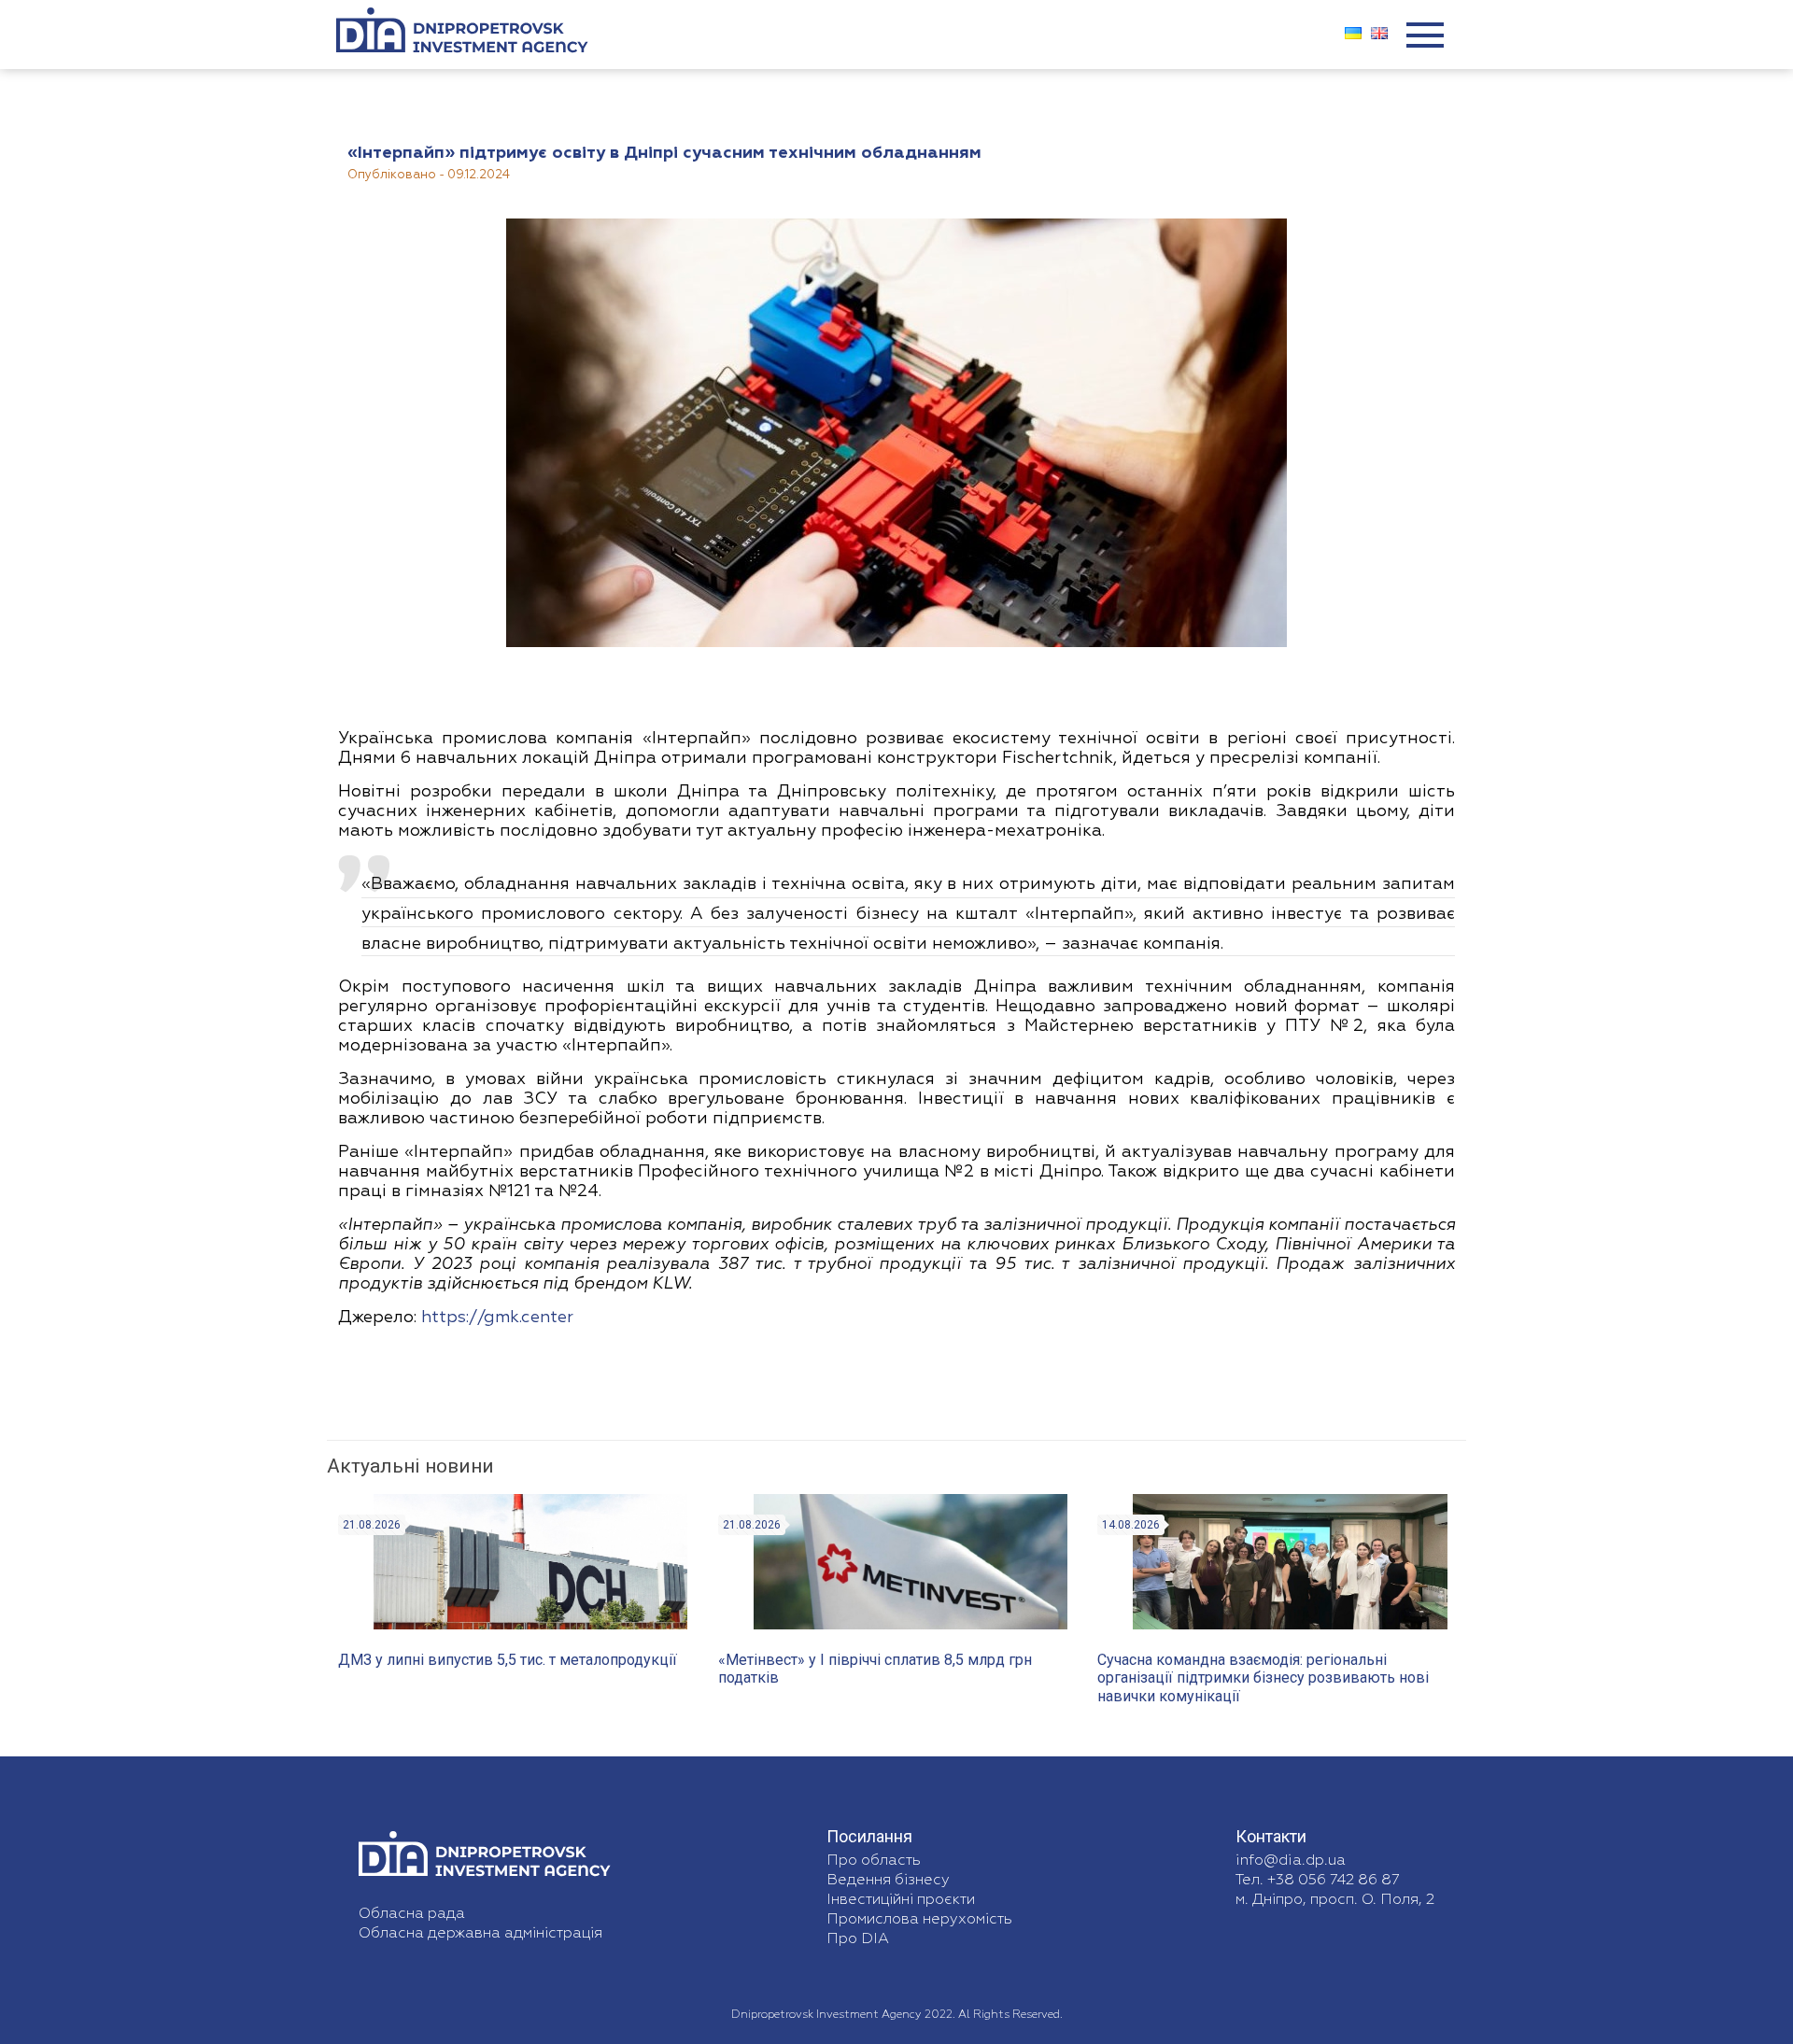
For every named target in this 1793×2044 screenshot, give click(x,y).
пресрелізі (1254, 758)
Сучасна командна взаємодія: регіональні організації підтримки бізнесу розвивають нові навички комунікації (1263, 1677)
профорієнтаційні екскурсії (663, 1007)
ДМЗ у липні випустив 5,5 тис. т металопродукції (508, 1660)
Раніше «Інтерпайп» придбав (466, 1152)
